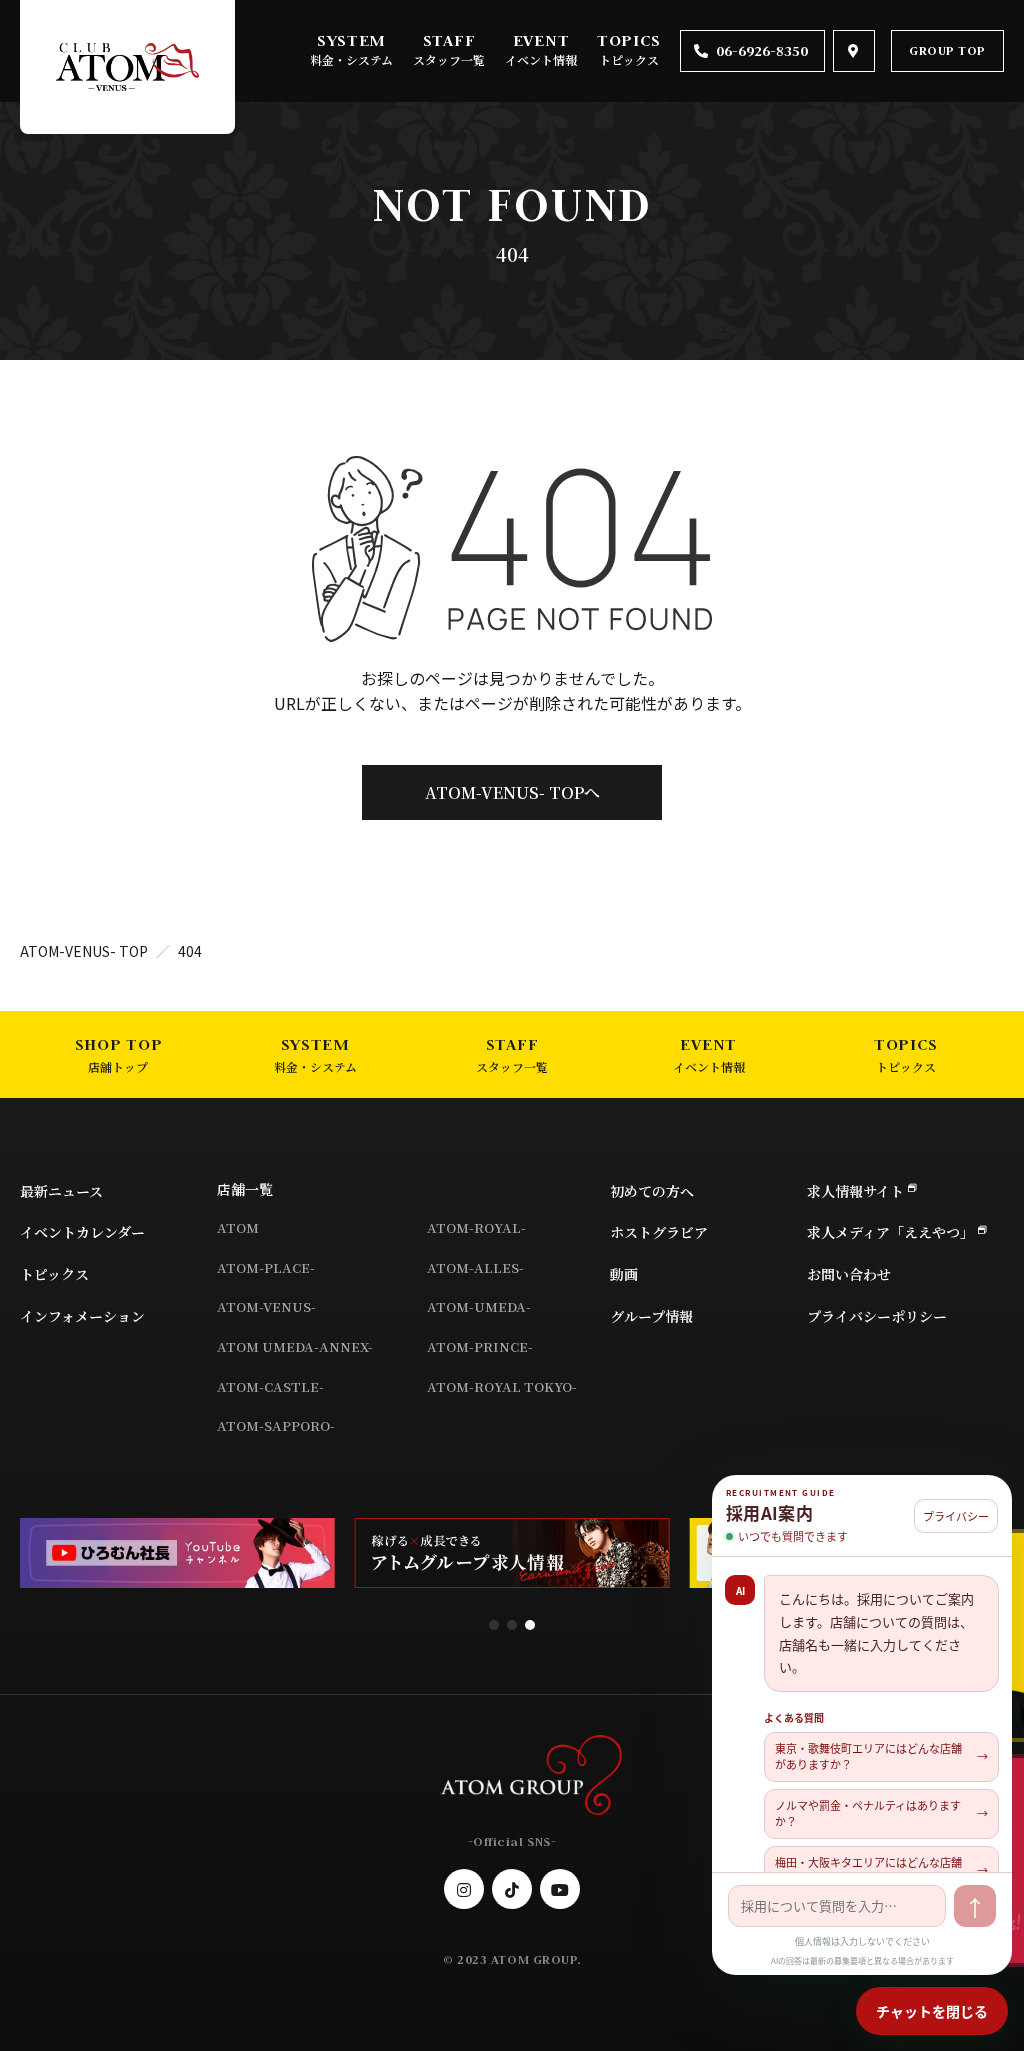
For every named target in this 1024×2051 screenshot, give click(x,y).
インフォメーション (82, 1316)
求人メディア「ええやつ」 (890, 1232)
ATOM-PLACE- (266, 1267)
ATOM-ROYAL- (476, 1227)
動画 (624, 1274)
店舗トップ (118, 1066)
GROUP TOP (947, 50)
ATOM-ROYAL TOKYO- (502, 1386)
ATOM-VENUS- (266, 1306)
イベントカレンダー (82, 1232)
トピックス (629, 59)
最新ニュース (61, 1191)
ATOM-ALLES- (475, 1267)
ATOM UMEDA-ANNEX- (295, 1346)
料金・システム (351, 59)
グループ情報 (651, 1316)
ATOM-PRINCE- (480, 1346)
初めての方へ (652, 1191)
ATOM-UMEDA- (479, 1306)
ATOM (238, 1227)
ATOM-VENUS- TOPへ (512, 792)
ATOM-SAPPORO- (276, 1425)
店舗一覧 (245, 1189)
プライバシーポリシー (877, 1316)
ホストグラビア (659, 1232)
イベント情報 (541, 59)
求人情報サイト (855, 1191)
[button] (494, 1625)
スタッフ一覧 (449, 59)
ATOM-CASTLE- (270, 1386)
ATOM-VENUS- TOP (84, 951)
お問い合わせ (849, 1274)
